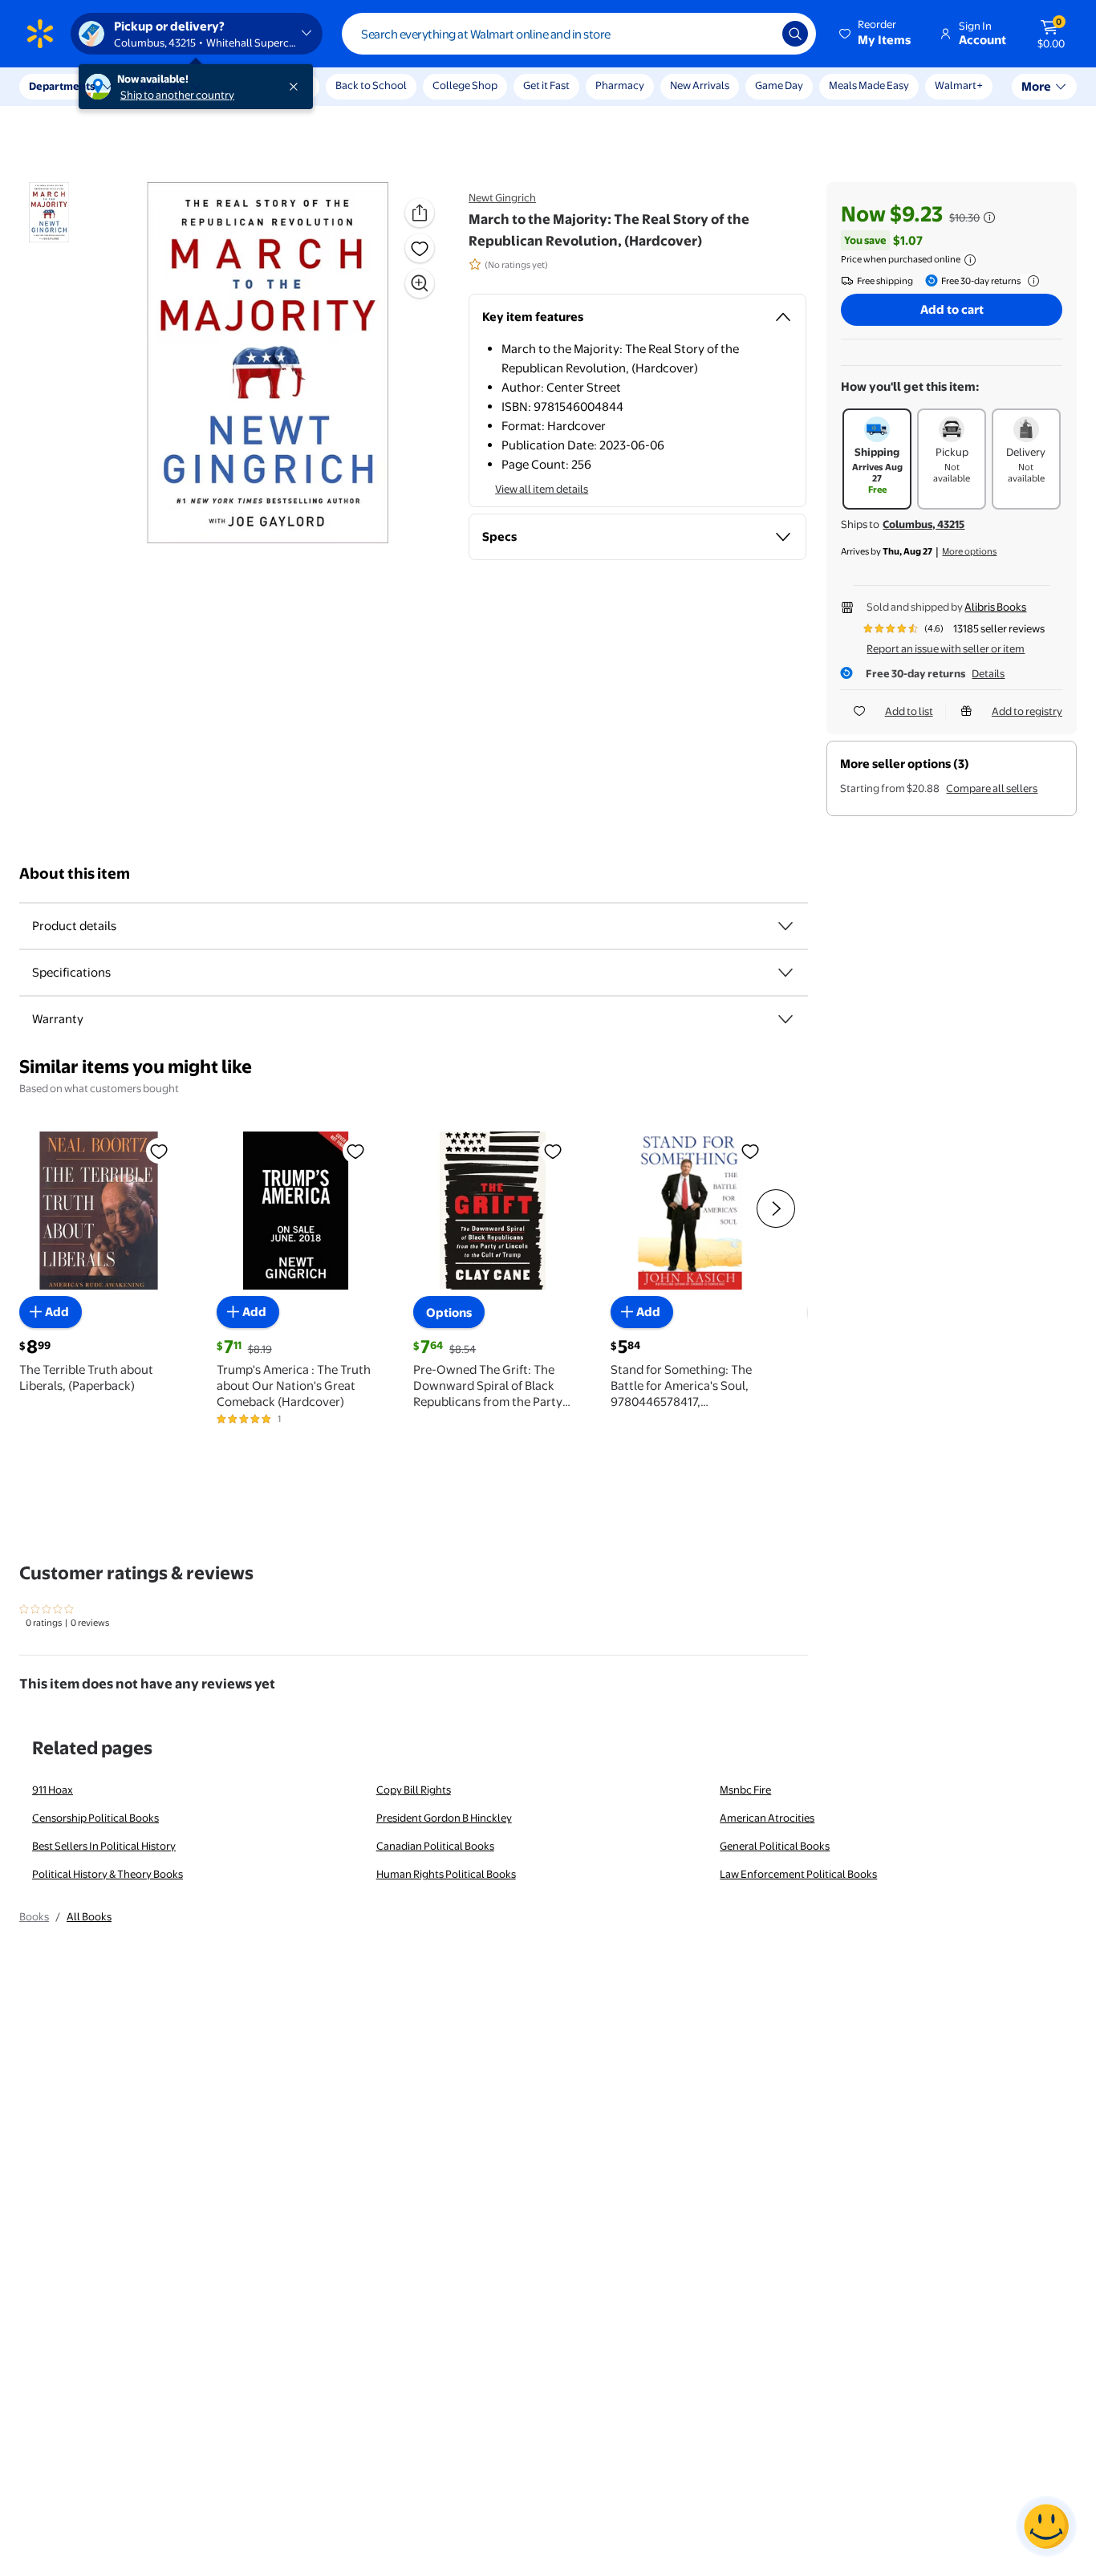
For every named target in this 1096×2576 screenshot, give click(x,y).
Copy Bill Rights (414, 1790)
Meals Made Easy (869, 85)
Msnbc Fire (745, 1790)
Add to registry (1027, 711)
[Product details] (785, 926)
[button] (876, 34)
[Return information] (1030, 281)
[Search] (795, 34)
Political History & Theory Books (108, 1874)
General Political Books (775, 1846)
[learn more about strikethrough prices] (989, 217)
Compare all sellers (992, 788)
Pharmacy (620, 85)
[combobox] (579, 34)
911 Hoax (53, 1790)
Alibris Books (995, 607)
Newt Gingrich (502, 197)
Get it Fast (546, 85)
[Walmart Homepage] (40, 34)
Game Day (779, 85)
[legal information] (970, 260)
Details (988, 673)
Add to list (909, 711)
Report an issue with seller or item (946, 648)
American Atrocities (767, 1818)
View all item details (542, 489)
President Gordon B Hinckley (444, 1818)
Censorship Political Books (95, 1818)
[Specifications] (785, 973)
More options (969, 551)
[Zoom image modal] (420, 283)
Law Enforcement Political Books (798, 1874)
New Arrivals (700, 85)
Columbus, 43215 (923, 524)
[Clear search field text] (758, 34)
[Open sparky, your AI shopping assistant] (1046, 2526)
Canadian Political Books (435, 1846)
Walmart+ (959, 85)
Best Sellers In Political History (104, 1846)
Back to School (371, 85)
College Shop (465, 85)
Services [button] (161, 86)
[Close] (297, 87)
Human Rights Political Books (446, 1874)
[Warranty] (785, 1019)
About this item (75, 874)
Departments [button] (62, 86)
